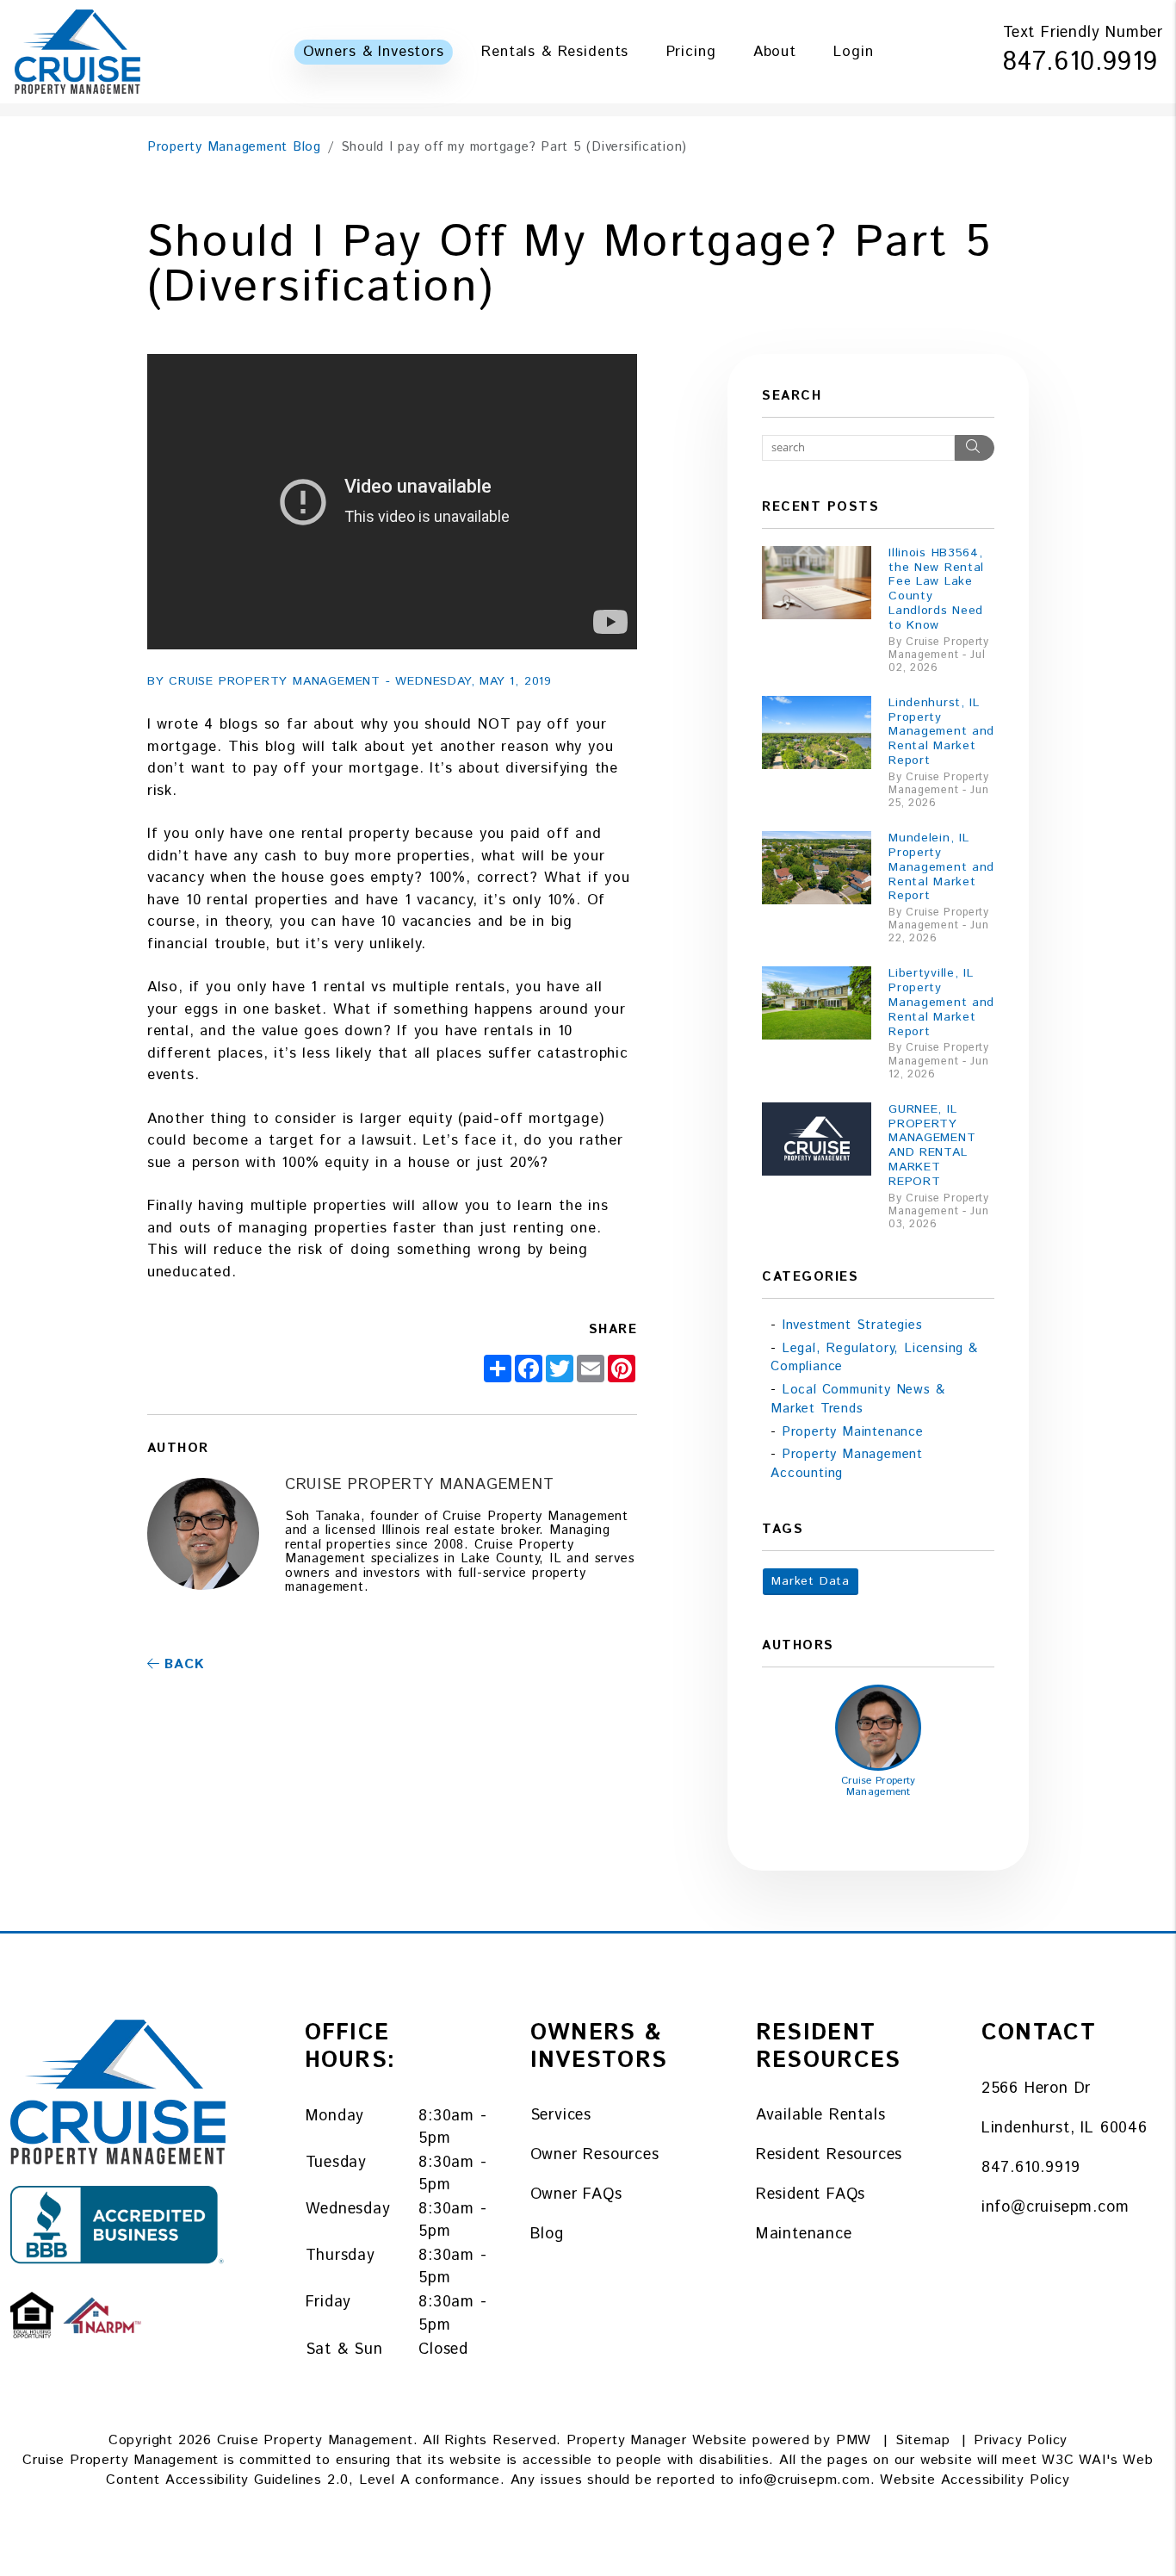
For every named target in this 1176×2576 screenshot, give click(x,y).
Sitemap (923, 2440)
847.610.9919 (1080, 62)
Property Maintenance (853, 1432)
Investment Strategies (852, 1325)
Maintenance (804, 2234)
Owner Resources (595, 2155)
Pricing (691, 52)
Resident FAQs (811, 2194)
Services (561, 2115)
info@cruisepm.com (1055, 2207)
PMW (854, 2440)
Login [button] (853, 52)
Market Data (811, 1581)
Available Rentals (821, 2115)
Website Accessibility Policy (975, 2480)
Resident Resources (829, 2155)
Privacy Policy (1021, 2440)
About (775, 52)
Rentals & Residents (555, 52)
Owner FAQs (576, 2194)
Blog (547, 2234)
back (182, 1664)
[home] (77, 51)
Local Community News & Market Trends (857, 1399)
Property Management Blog (234, 147)
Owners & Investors (374, 52)
